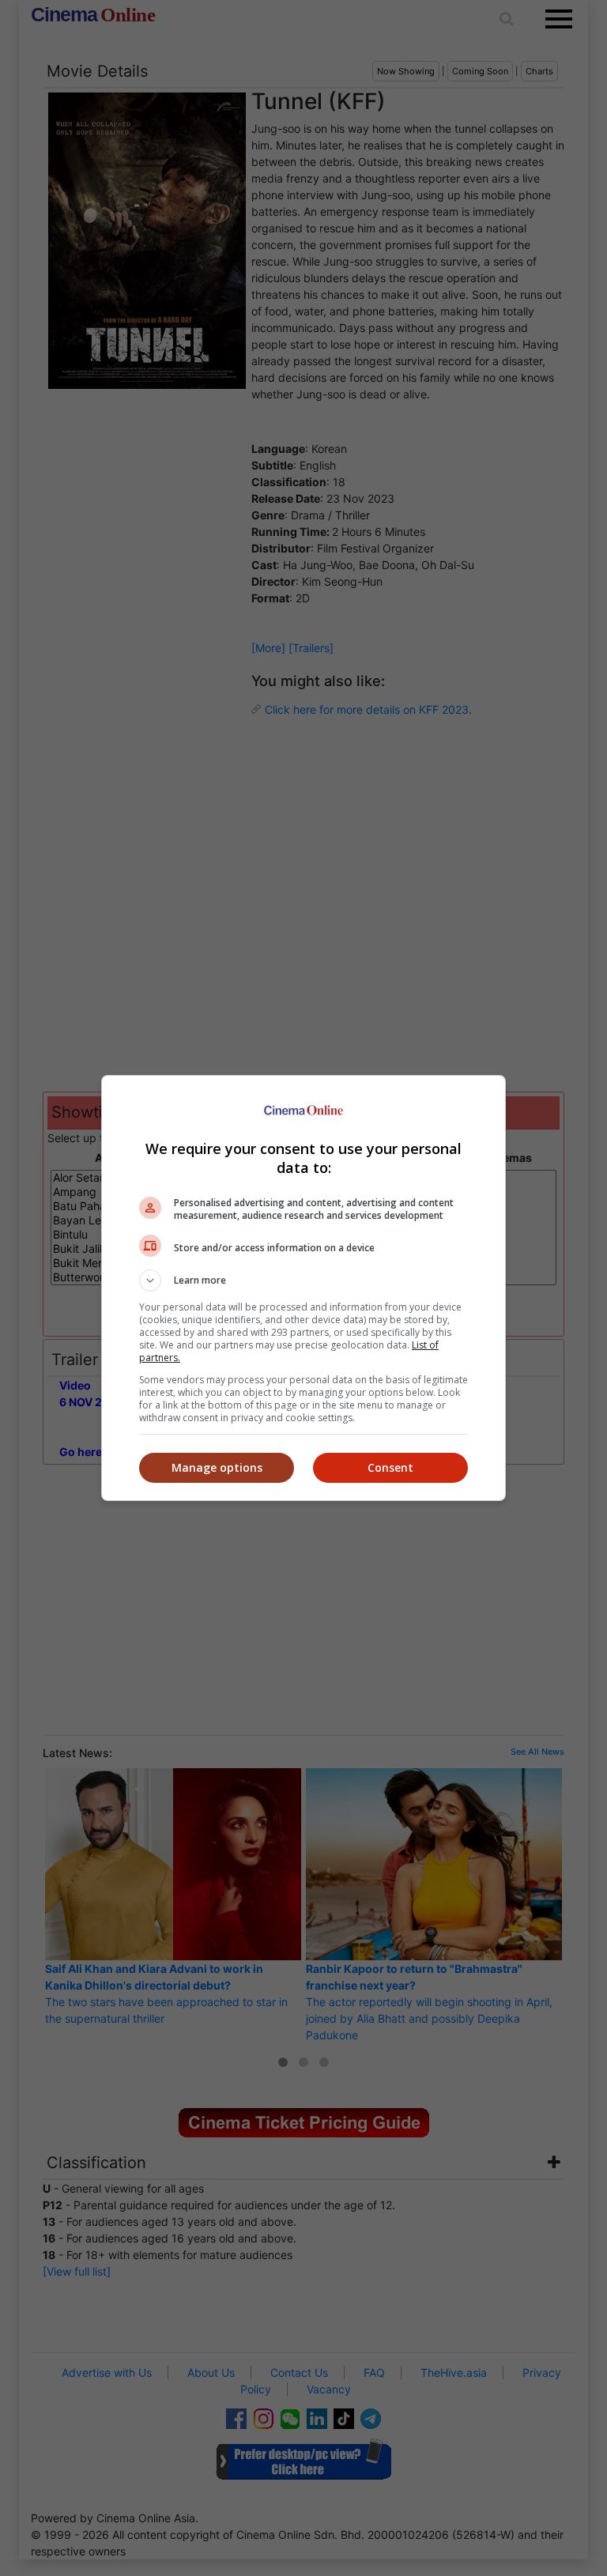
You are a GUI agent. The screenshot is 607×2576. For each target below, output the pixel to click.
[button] (303, 1280)
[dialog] (303, 1288)
